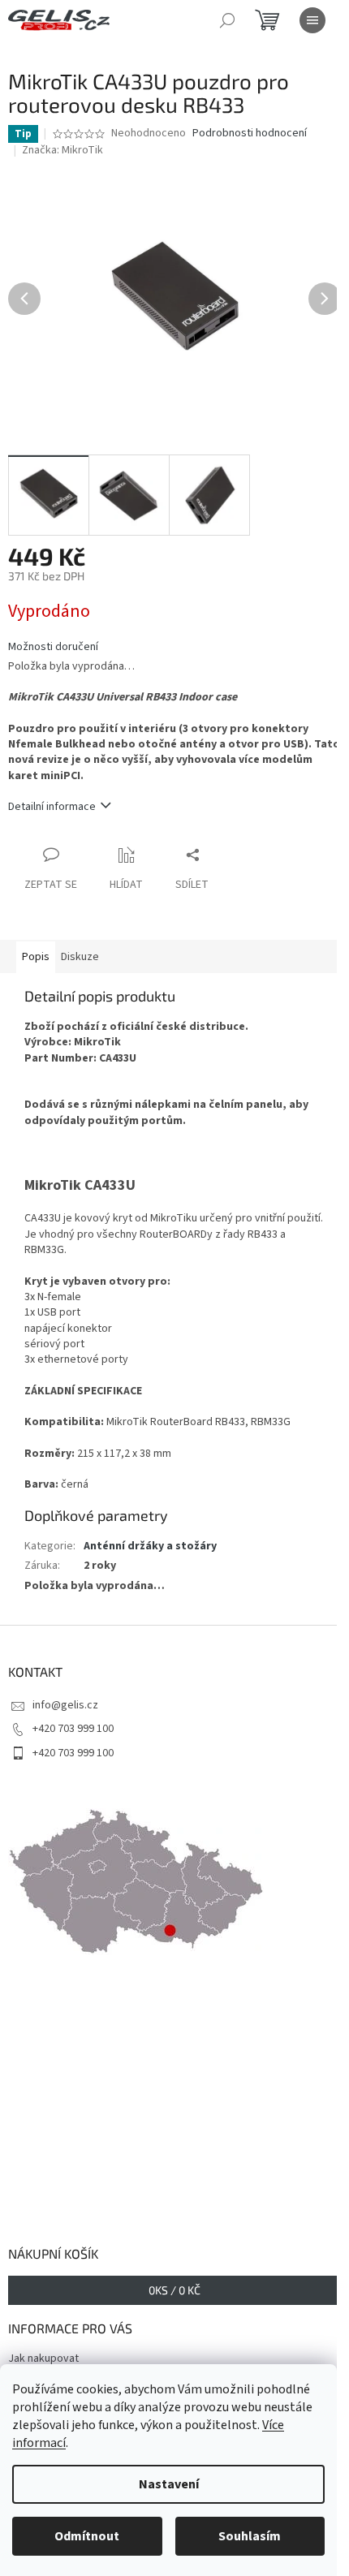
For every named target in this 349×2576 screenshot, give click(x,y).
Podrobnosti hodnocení (250, 134)
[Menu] (312, 20)
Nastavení (169, 2484)
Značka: (62, 150)
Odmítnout (87, 2536)
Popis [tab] (36, 957)
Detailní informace (52, 807)
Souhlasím (250, 2536)
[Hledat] (227, 20)
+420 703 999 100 (73, 1729)
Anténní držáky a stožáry (150, 1546)
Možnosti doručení (53, 647)
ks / (174, 2290)
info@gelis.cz (65, 1705)
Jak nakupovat (43, 2358)
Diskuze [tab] (80, 957)
